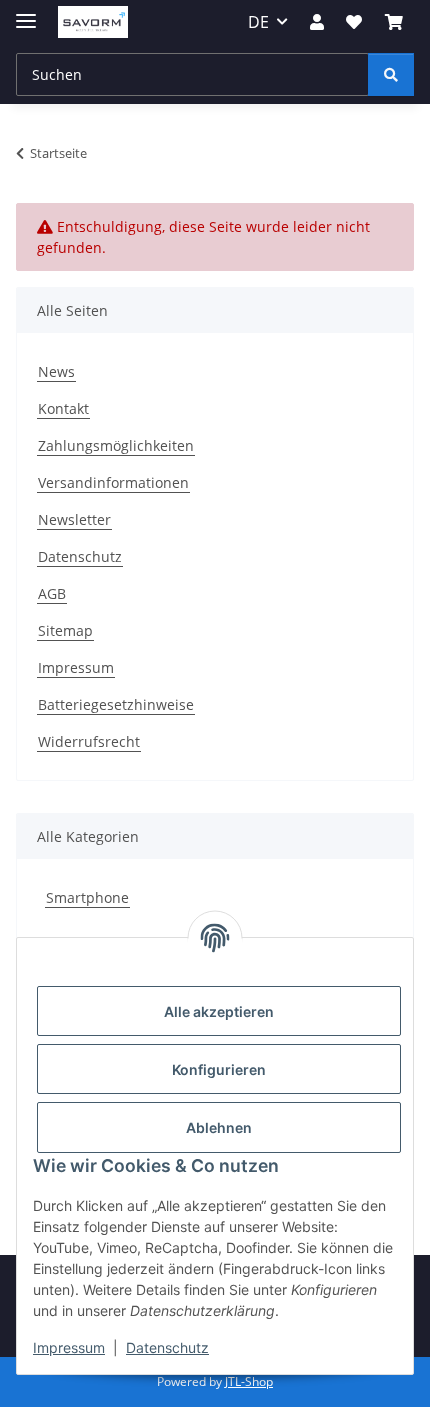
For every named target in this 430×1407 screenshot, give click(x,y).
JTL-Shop (249, 1381)
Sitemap (65, 630)
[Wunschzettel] (354, 22)
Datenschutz (167, 1347)
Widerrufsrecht (89, 741)
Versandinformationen (113, 482)
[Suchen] (391, 74)
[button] (317, 22)
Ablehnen (219, 1127)
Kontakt (63, 408)
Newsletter (74, 519)
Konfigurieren (219, 1069)
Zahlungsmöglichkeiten (116, 445)
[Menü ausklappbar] (26, 12)
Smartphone (87, 897)
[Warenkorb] (394, 22)
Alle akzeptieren (219, 1011)
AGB (52, 593)
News (56, 371)
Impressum (69, 1347)
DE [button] (258, 22)
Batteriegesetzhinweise (116, 704)
